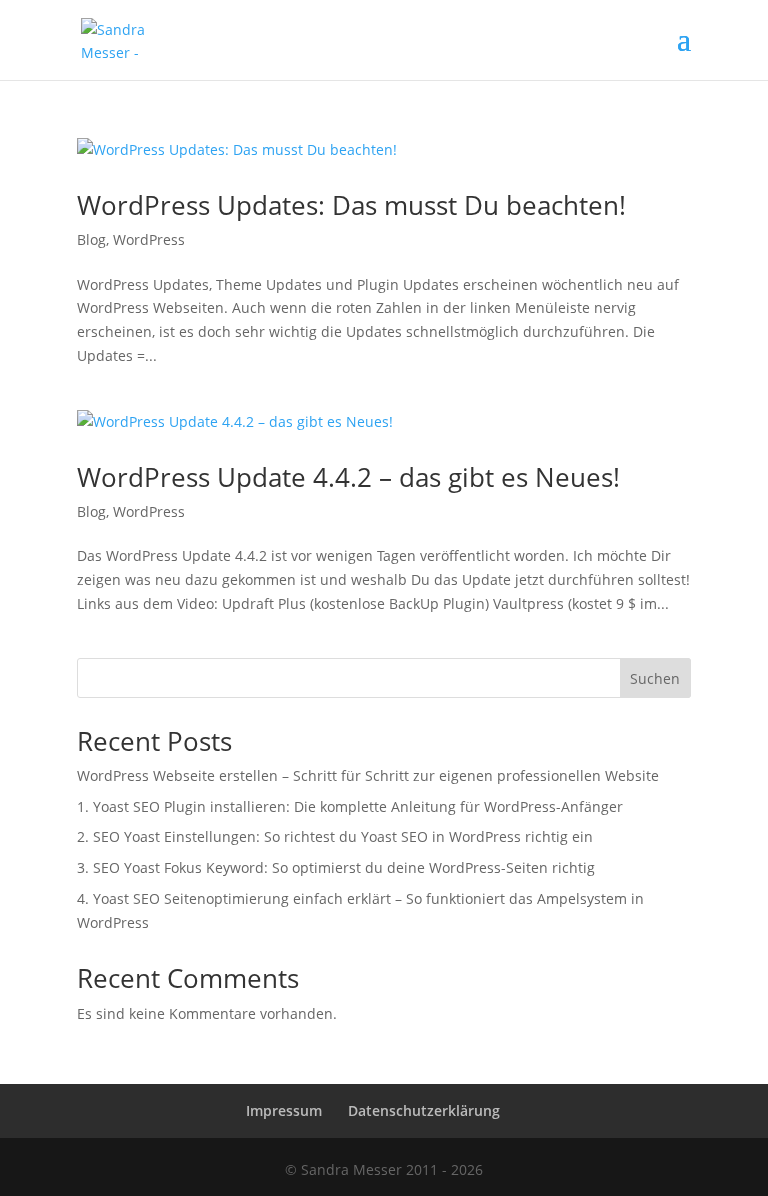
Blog (91, 239)
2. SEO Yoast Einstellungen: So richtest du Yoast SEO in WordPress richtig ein (335, 836)
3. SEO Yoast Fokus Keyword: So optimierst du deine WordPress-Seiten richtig (336, 867)
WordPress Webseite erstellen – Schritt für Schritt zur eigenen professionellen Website (368, 775)
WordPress (149, 239)
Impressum (284, 1110)
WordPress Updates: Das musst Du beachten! (351, 205)
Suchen (655, 678)
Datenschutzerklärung (424, 1110)
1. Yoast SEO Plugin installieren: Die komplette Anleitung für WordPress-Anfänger (350, 806)
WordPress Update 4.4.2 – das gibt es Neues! (348, 477)
